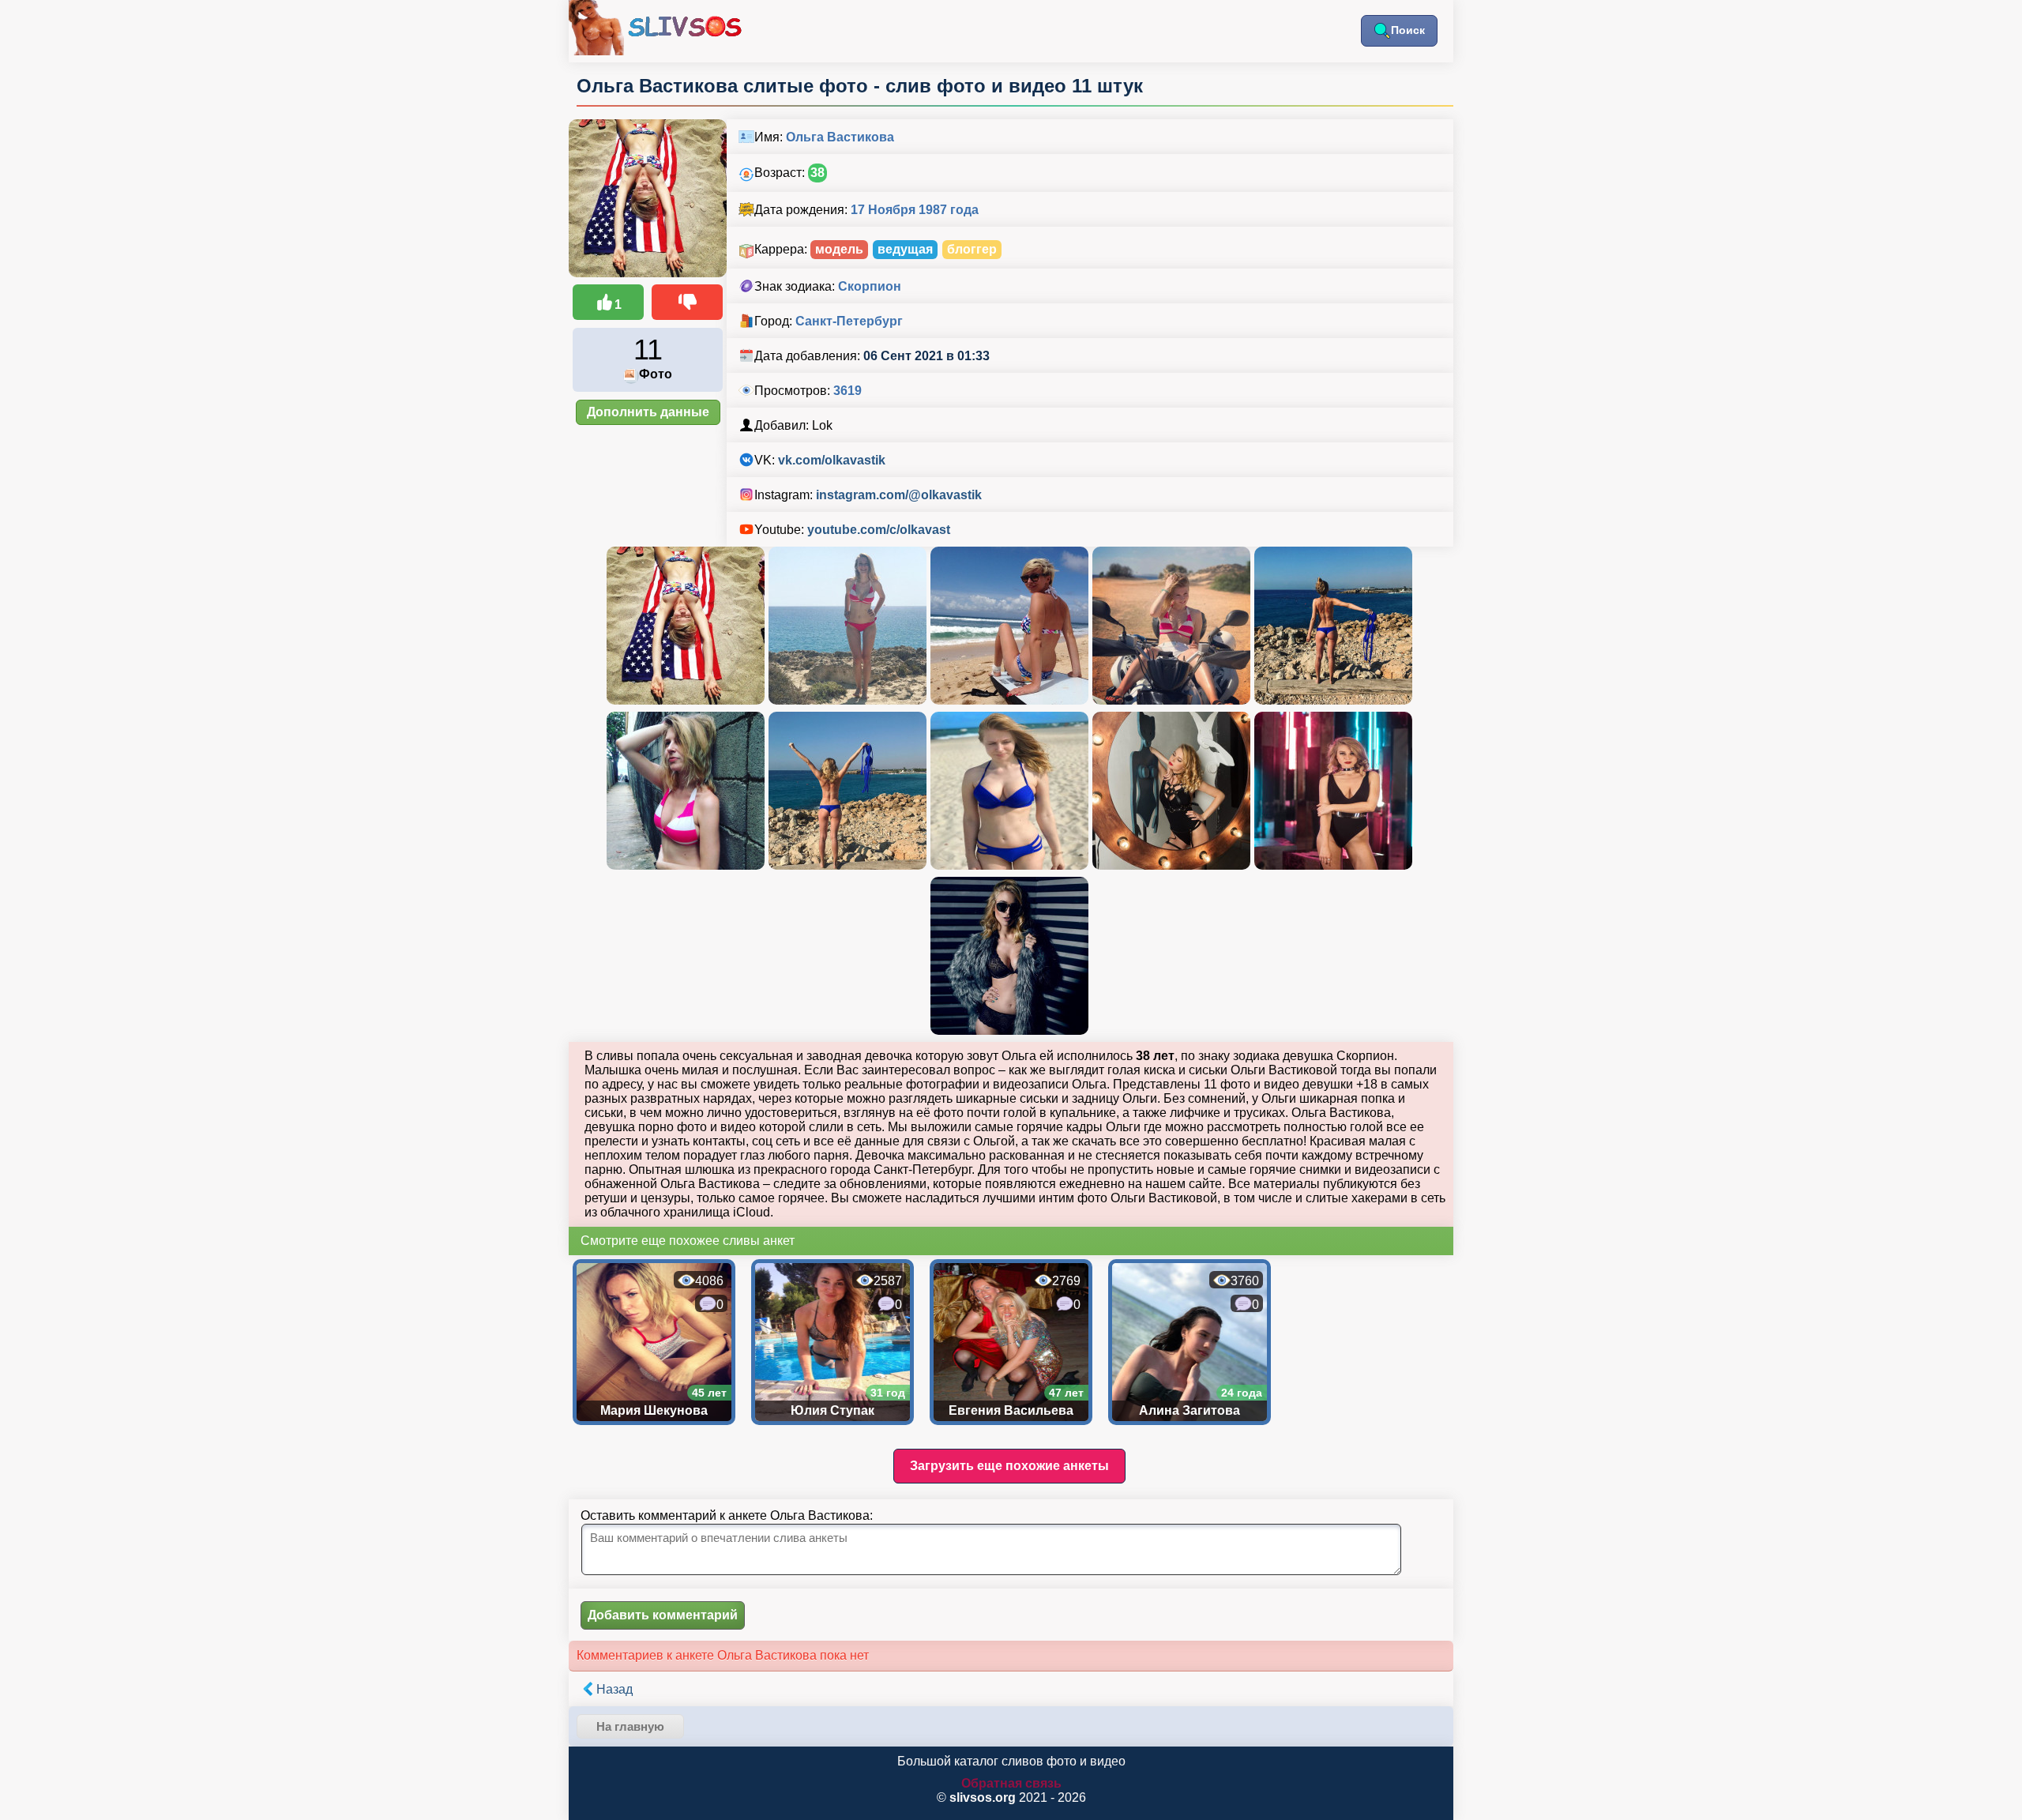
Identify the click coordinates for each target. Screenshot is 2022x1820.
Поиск (1408, 30)
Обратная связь (1011, 1783)
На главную (630, 1726)
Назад (614, 1689)
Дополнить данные (648, 412)
